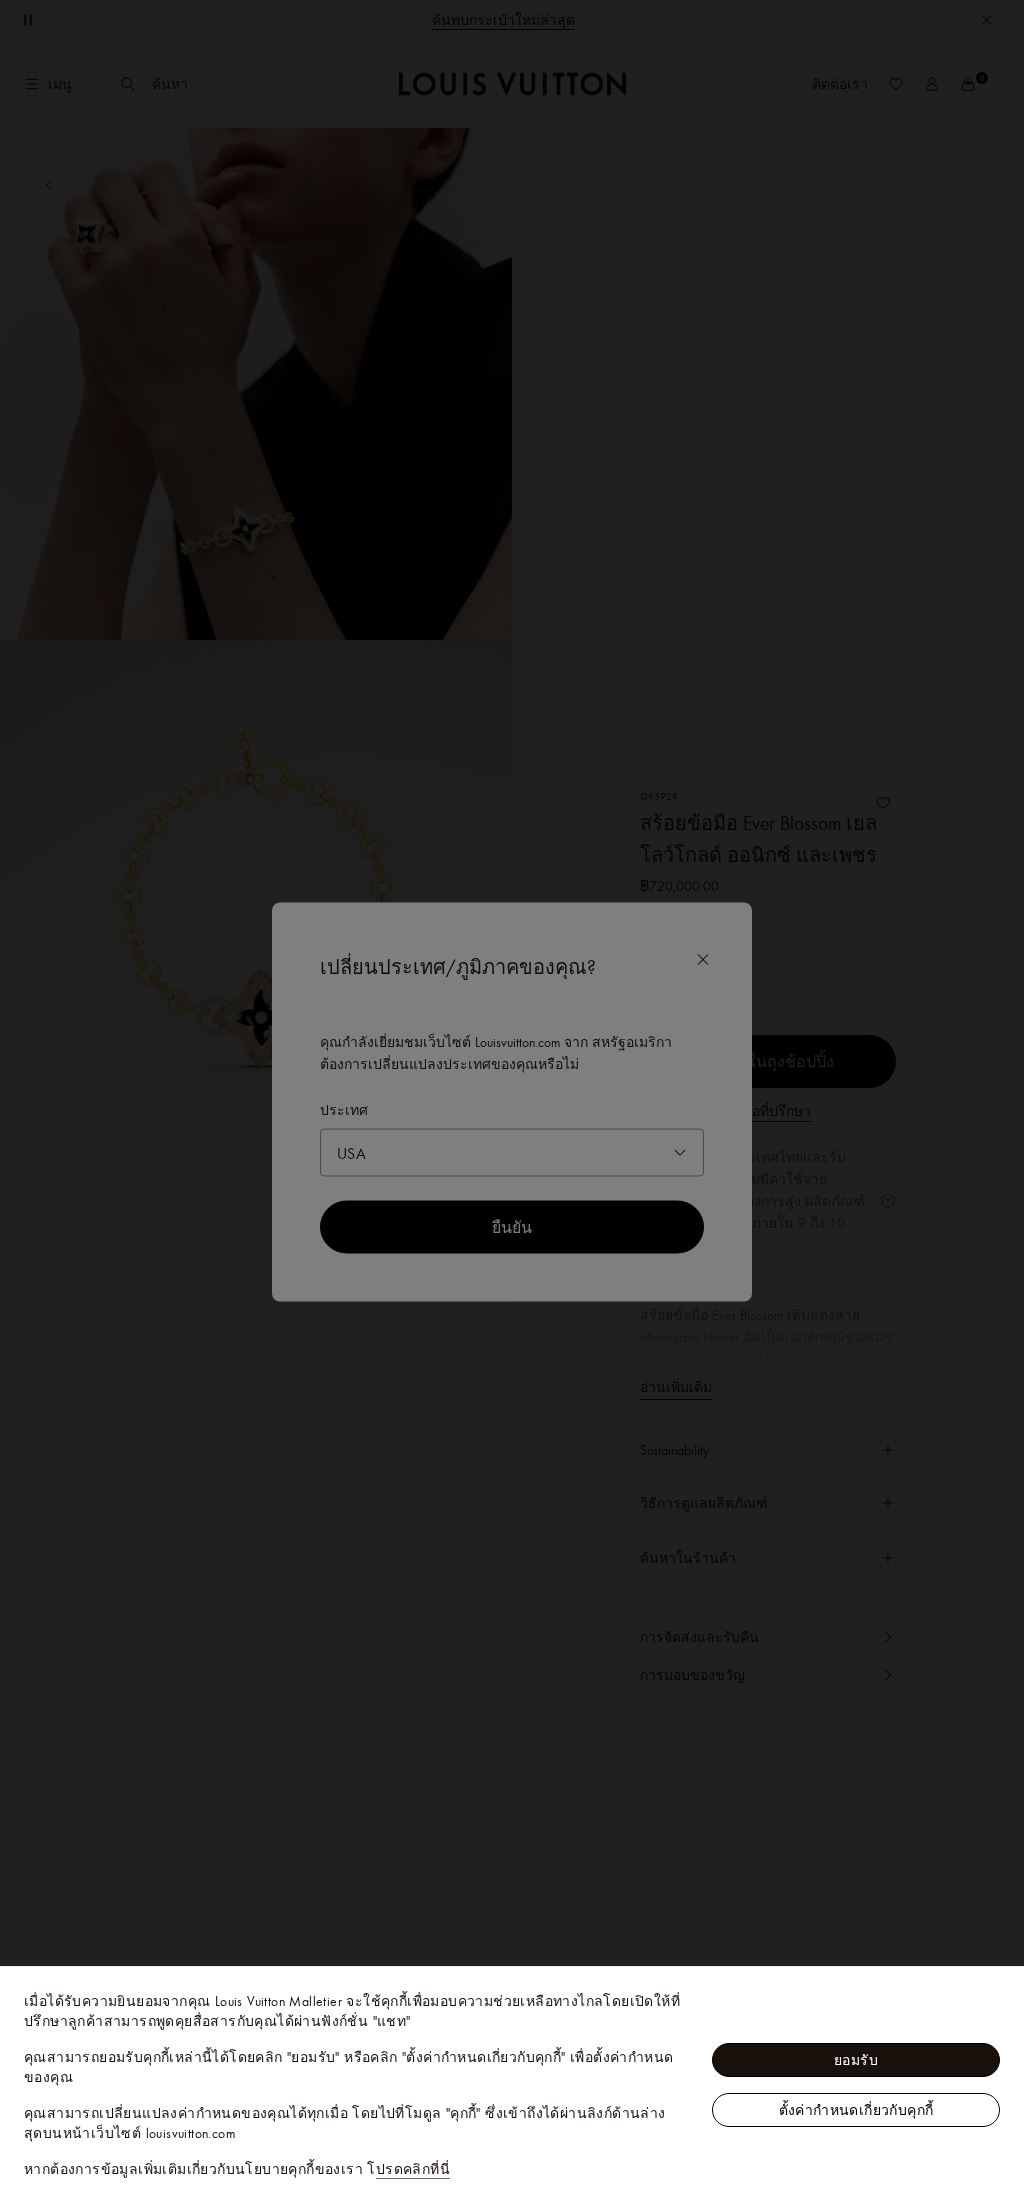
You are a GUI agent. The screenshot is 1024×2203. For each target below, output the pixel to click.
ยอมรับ (856, 2060)
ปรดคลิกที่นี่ (413, 2169)
